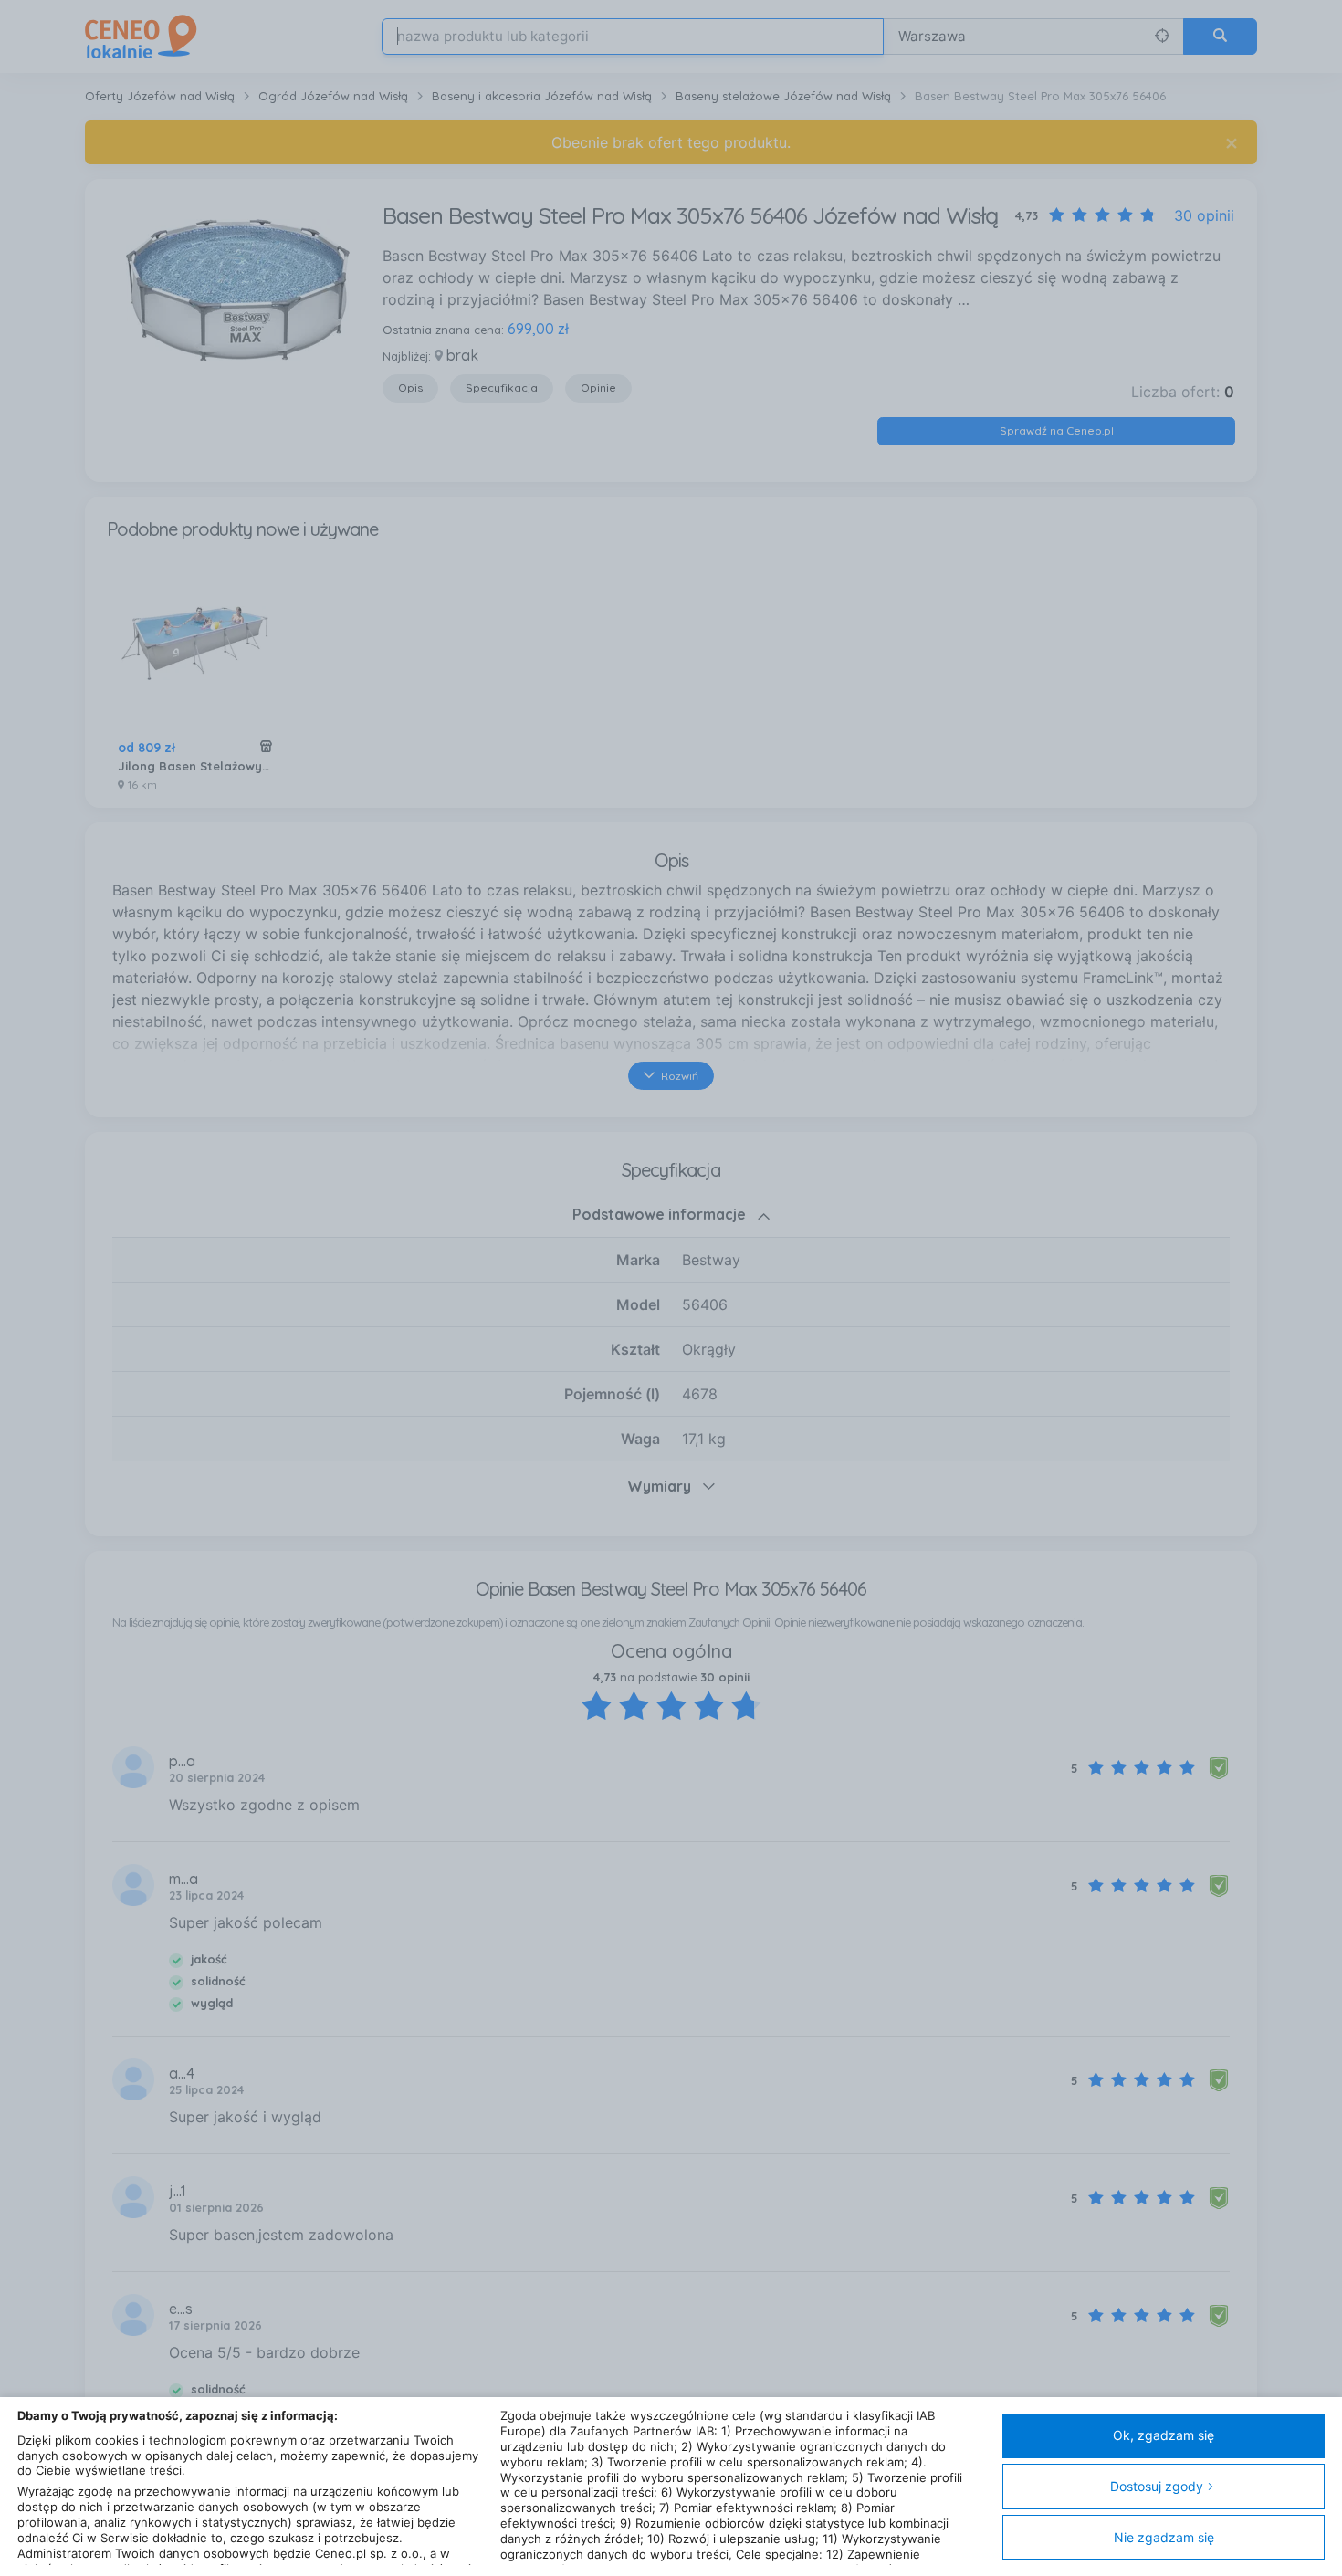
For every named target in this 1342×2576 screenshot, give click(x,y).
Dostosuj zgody (1157, 2486)
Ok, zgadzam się (1164, 2435)
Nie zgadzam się (1164, 2537)
